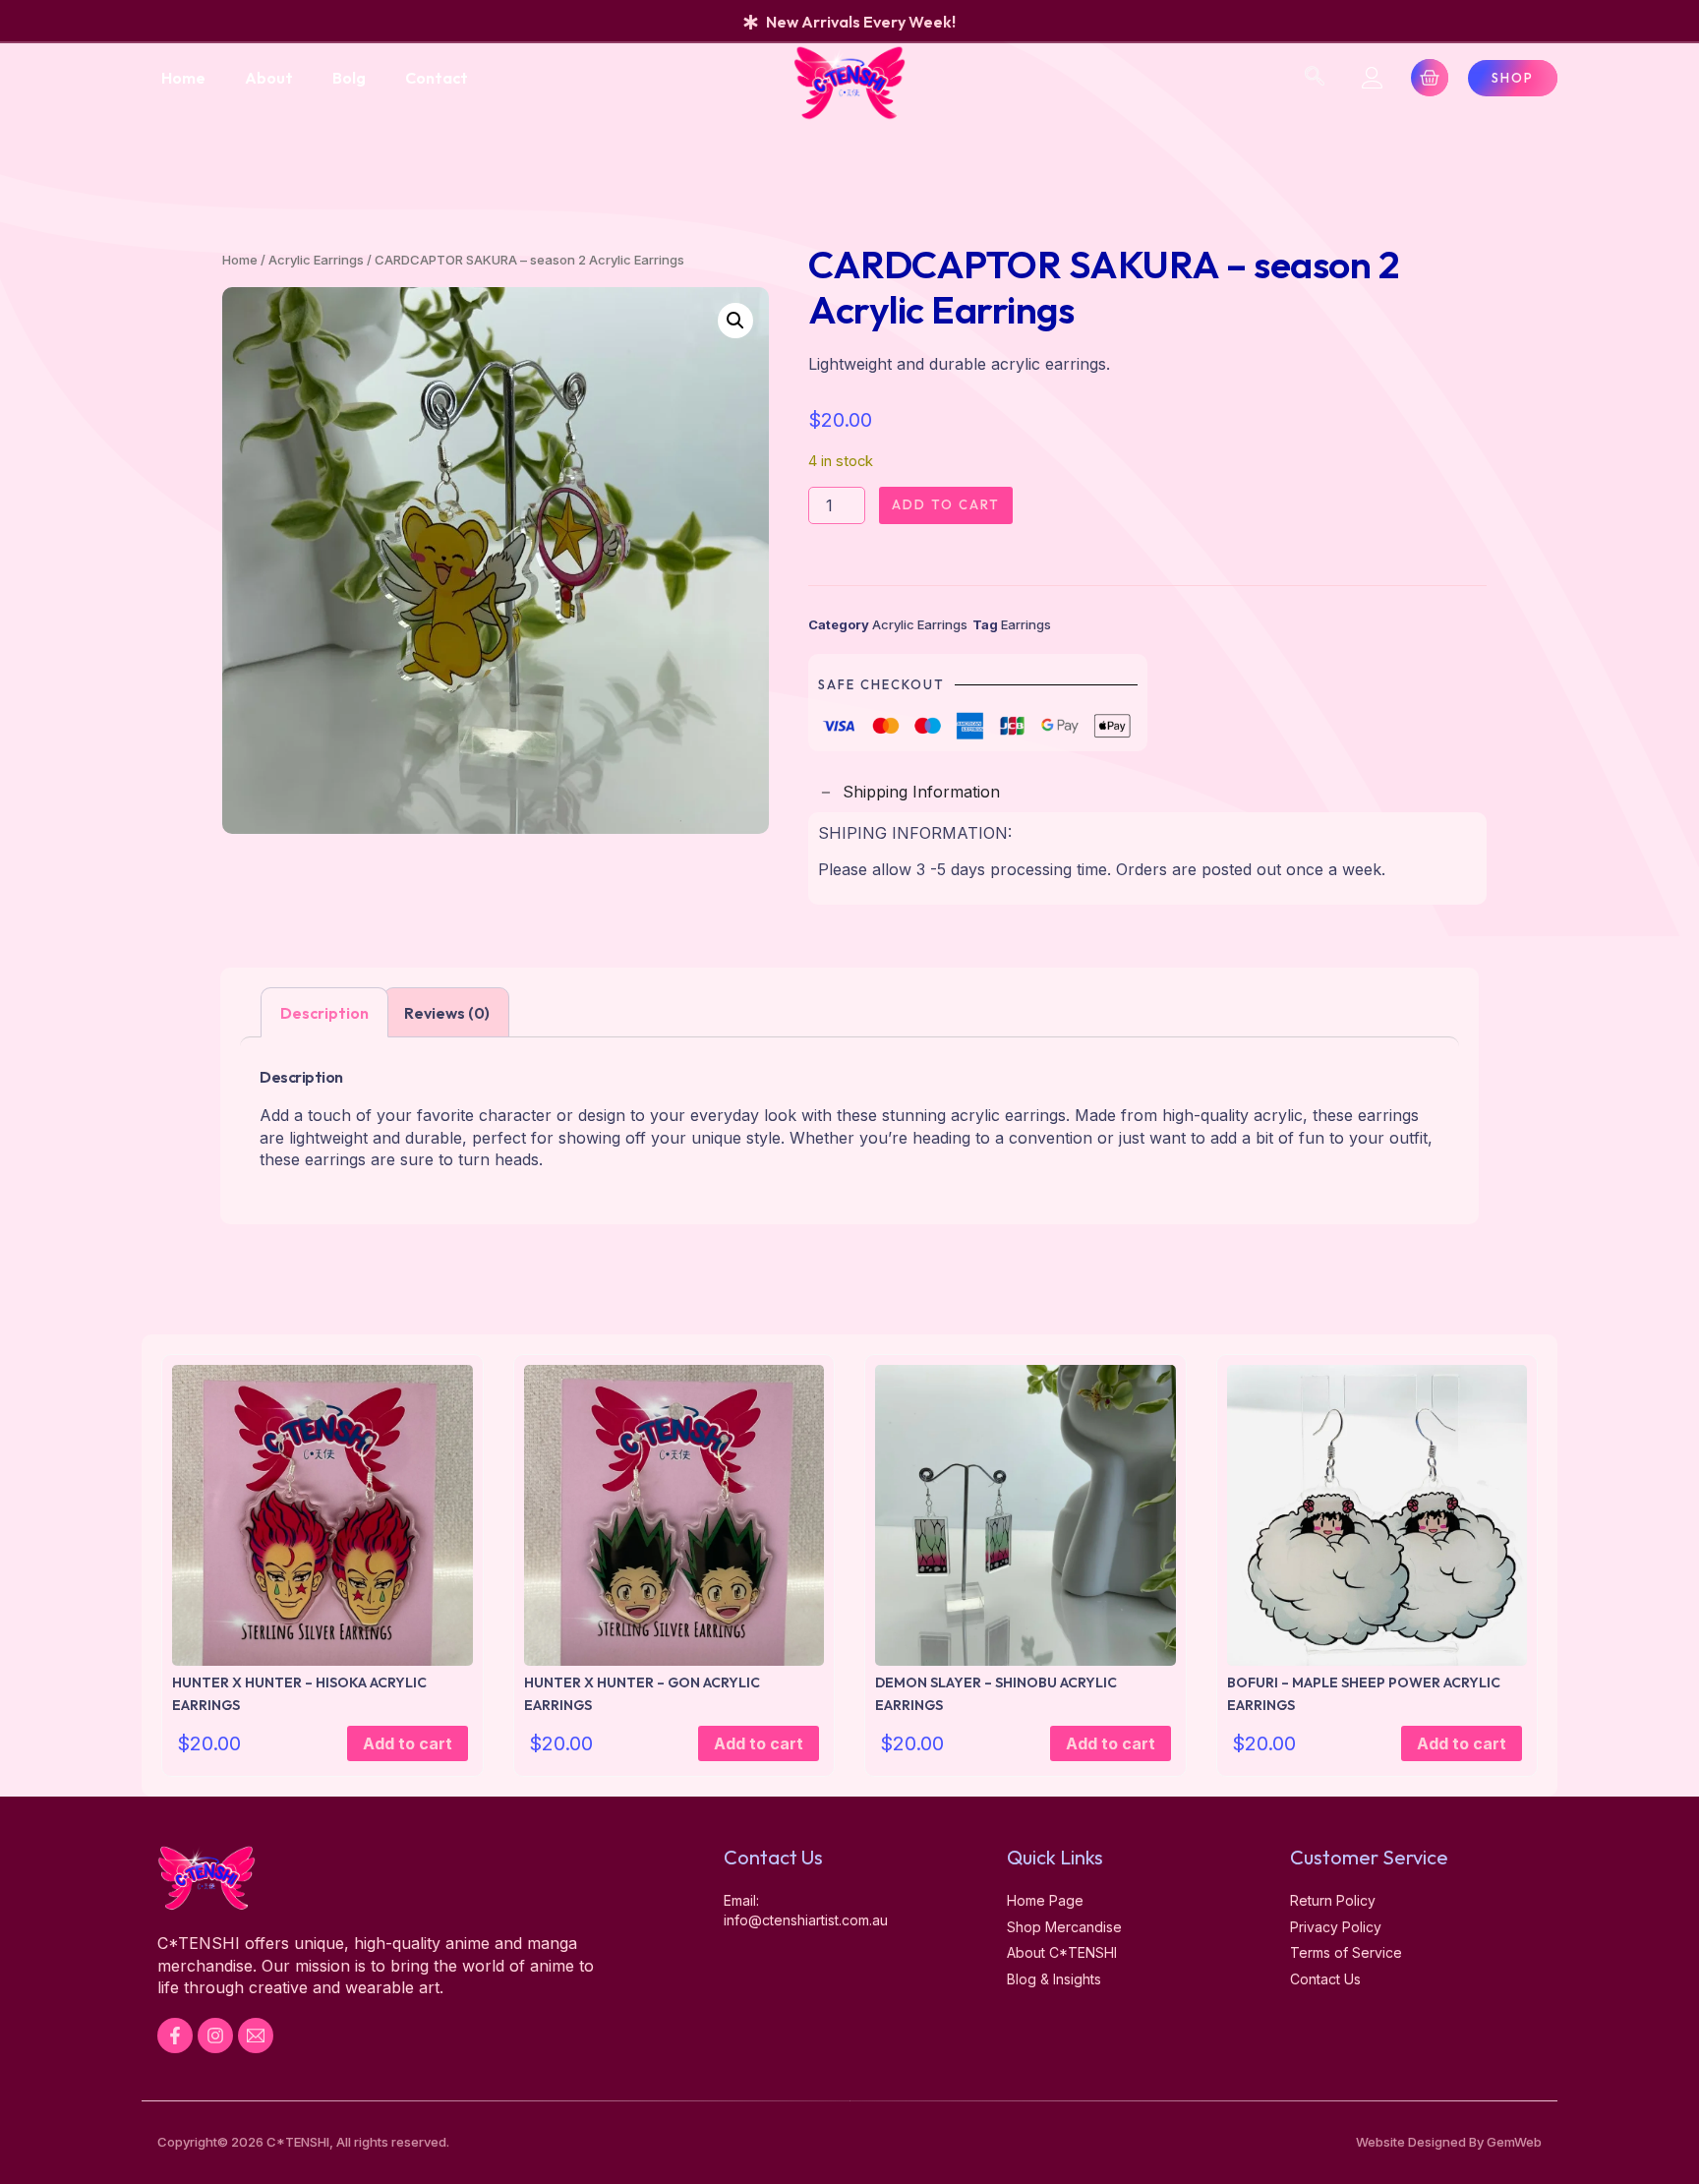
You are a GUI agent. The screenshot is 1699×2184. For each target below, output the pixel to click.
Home (183, 78)
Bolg (349, 78)
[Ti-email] (256, 2036)
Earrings (1026, 624)
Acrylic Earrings (316, 260)
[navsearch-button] (1315, 78)
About (269, 78)
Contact (437, 78)
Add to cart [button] (408, 1743)
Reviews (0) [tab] (447, 1013)
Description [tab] (324, 1013)
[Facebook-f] (175, 2036)
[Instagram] (215, 2036)
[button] (735, 321)
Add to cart (946, 504)
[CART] (1430, 78)
